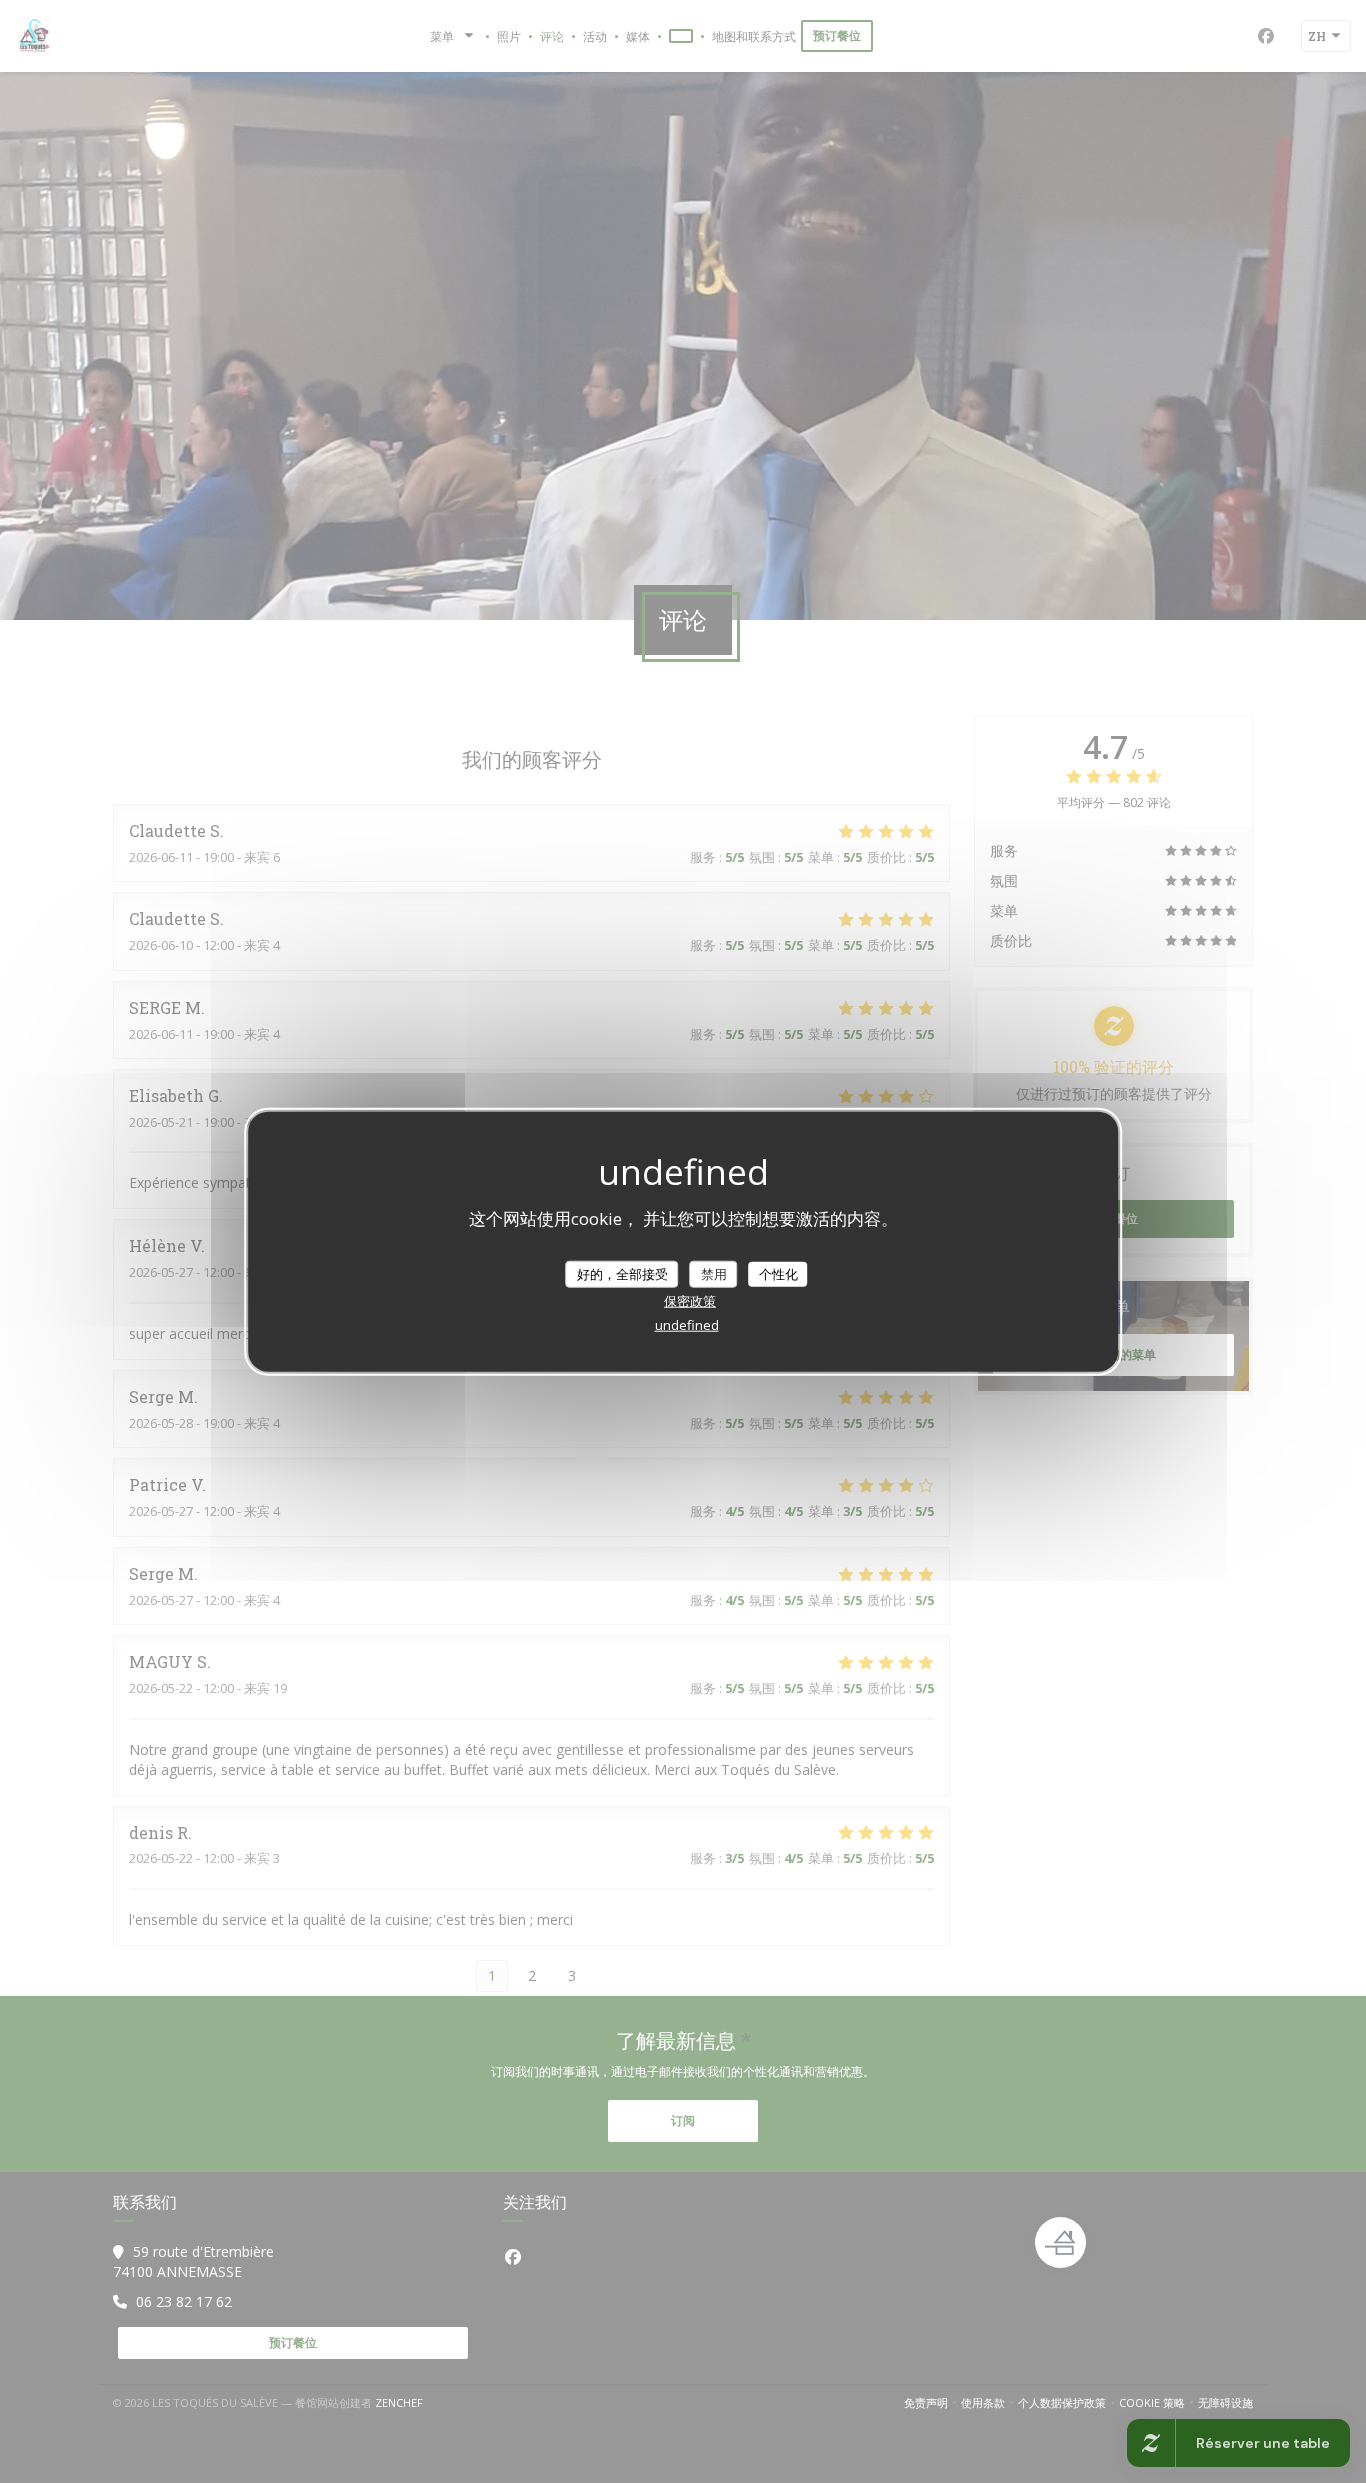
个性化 (778, 1273)
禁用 (714, 1273)
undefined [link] (687, 1325)
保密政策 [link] (690, 1301)
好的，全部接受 (622, 1273)
